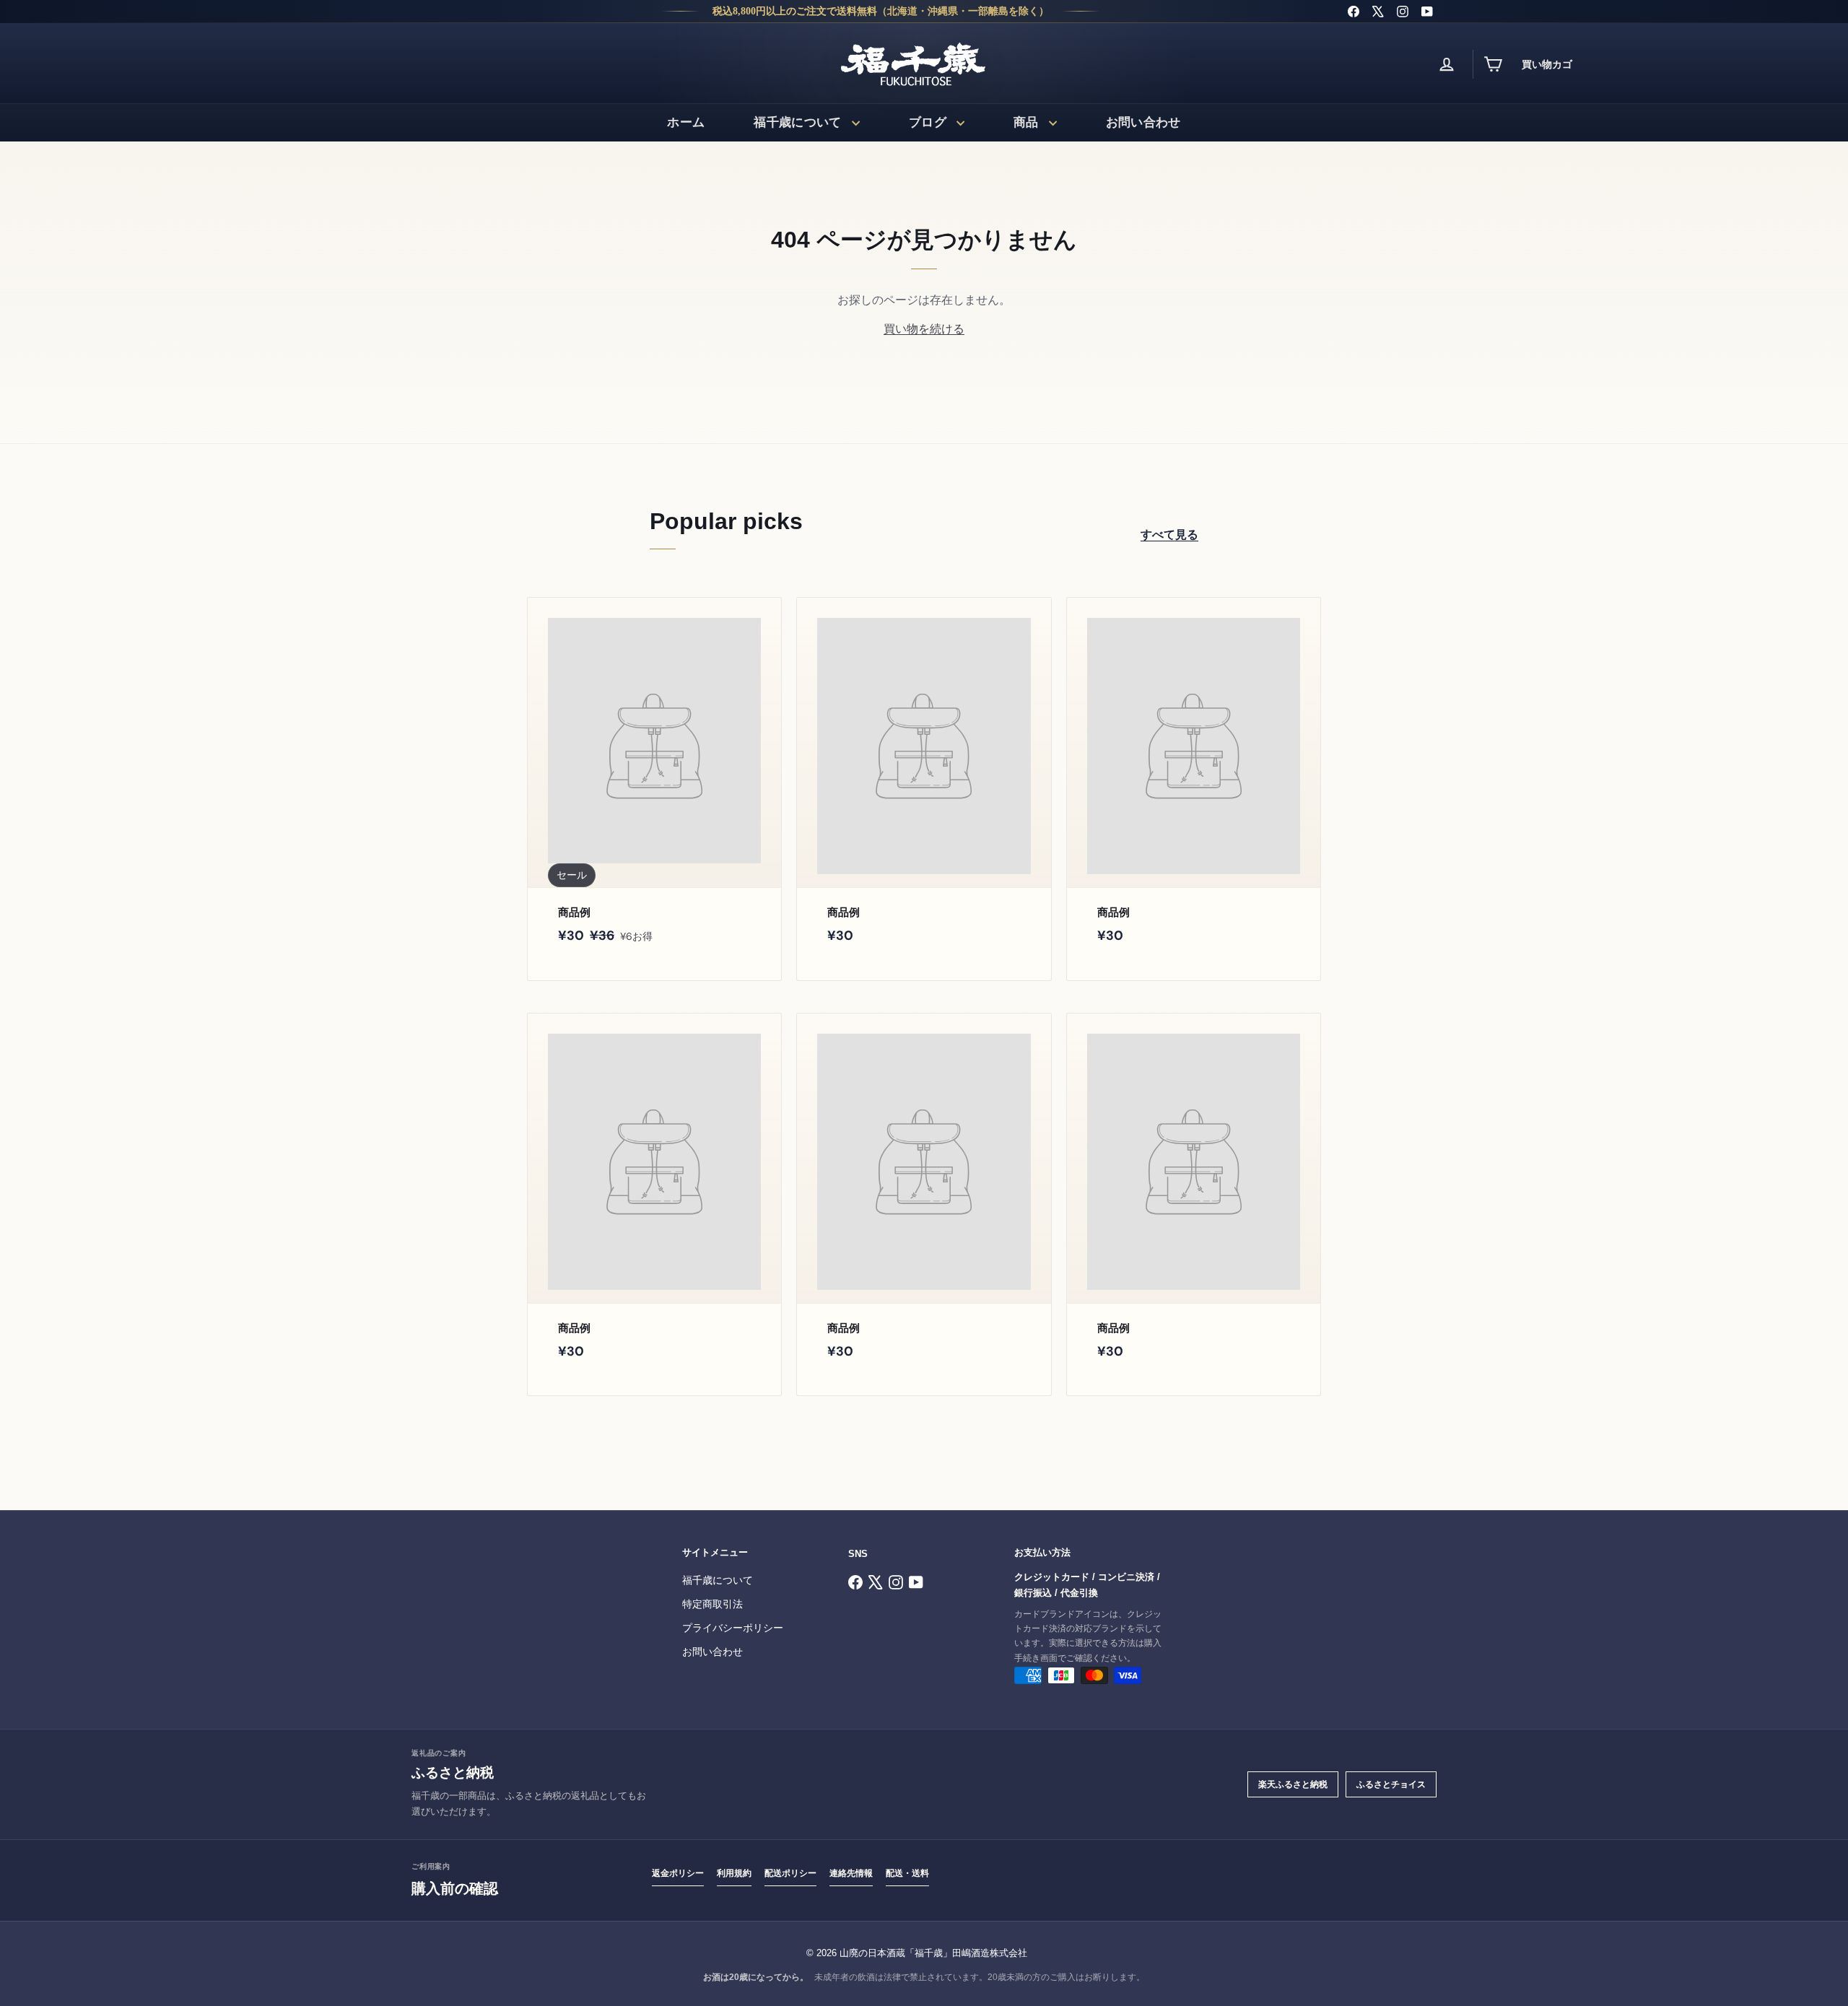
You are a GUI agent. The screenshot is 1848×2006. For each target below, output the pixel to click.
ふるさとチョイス (1391, 1784)
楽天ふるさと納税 (1293, 1784)
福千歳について (797, 122)
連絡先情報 (851, 1873)
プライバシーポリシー (733, 1628)
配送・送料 (907, 1873)
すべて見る (1169, 535)
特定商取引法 (712, 1604)
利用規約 (734, 1873)
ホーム (686, 122)
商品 (1026, 122)
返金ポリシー (678, 1873)
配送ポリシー (790, 1873)
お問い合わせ (1143, 122)
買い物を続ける (924, 329)
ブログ (928, 122)
